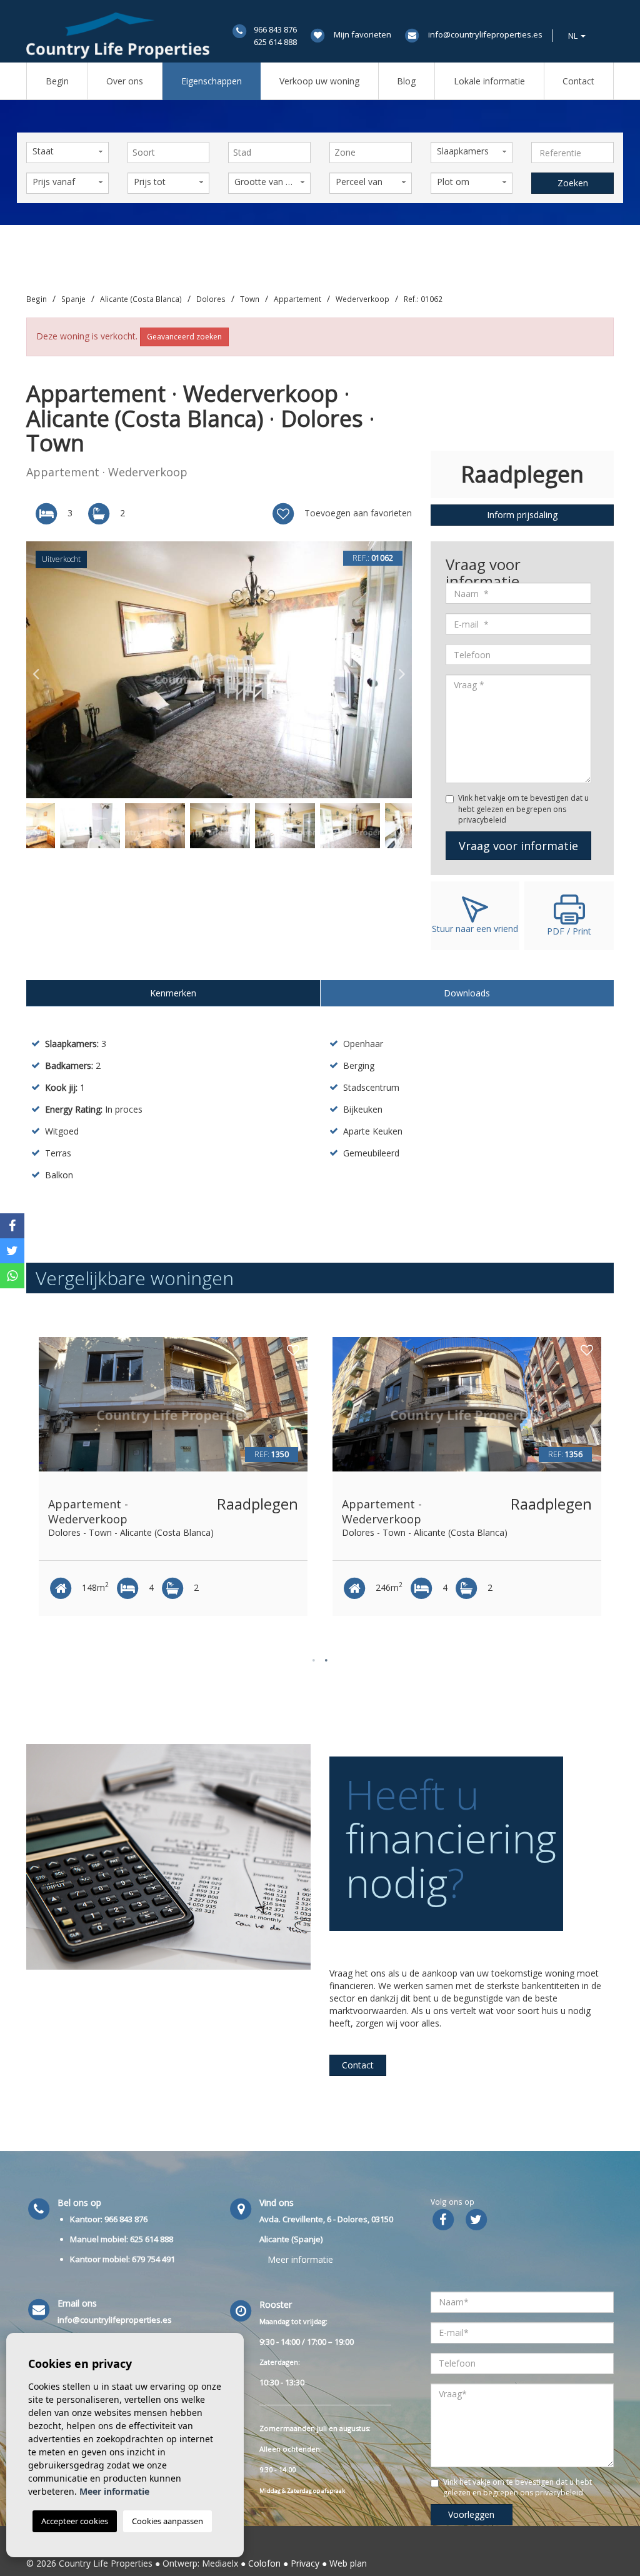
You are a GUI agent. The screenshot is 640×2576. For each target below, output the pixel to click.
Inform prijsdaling (522, 515)
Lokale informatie (489, 81)
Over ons (125, 81)
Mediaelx (220, 2563)
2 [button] (326, 1660)
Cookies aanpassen (167, 2521)
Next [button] (402, 670)
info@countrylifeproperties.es (485, 34)
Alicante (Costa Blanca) (141, 299)
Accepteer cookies (75, 2521)
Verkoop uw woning (319, 81)
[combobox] (169, 153)
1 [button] (314, 1660)
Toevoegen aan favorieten (357, 513)
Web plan (348, 2563)
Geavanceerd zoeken (184, 337)
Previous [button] (36, 670)
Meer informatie (300, 2259)
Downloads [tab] (467, 993)
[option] (219, 670)
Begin (57, 81)
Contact (578, 81)
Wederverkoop (362, 299)
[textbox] (172, 153)
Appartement (297, 299)
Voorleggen (471, 2514)
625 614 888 (275, 42)
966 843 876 (275, 29)
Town (250, 299)
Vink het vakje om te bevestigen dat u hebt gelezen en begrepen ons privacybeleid (523, 809)
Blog (406, 81)
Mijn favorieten (362, 34)
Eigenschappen (212, 81)
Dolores (211, 299)
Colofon (264, 2563)
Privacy (305, 2563)
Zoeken (573, 183)
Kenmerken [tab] (173, 993)
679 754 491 (153, 2259)
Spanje (73, 299)
